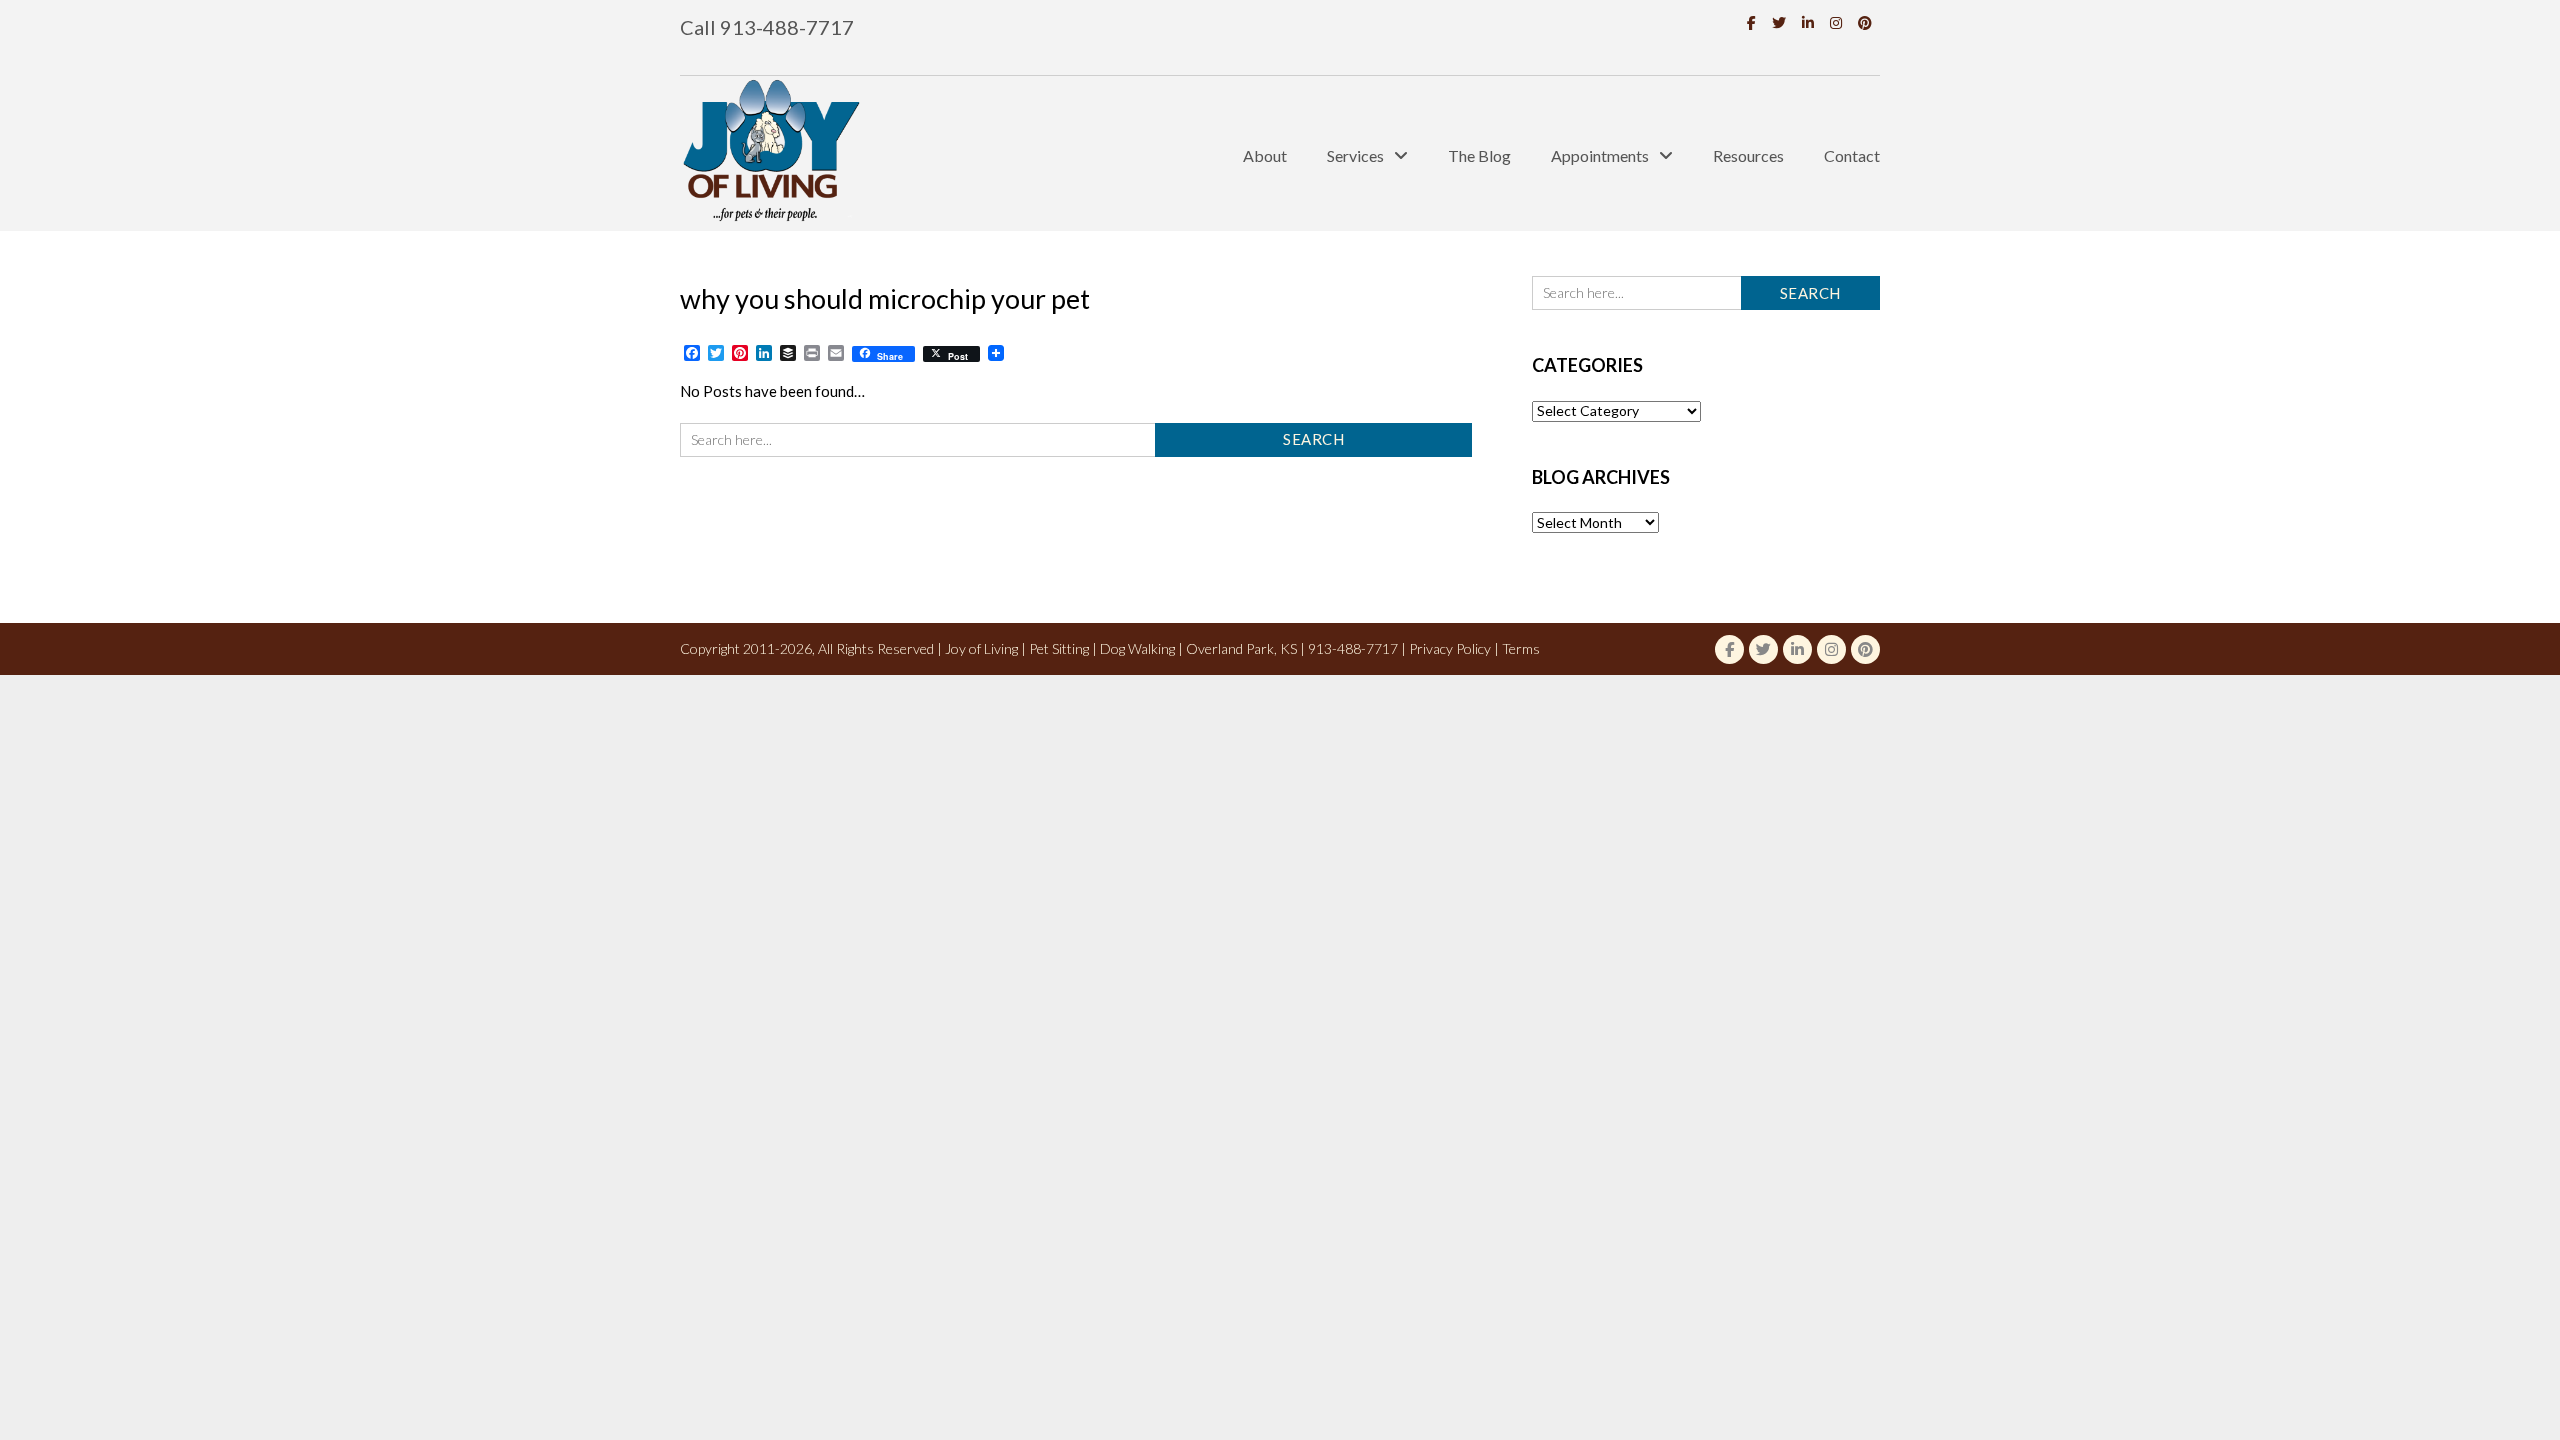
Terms (1521, 648)
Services (1355, 155)
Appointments (1600, 155)
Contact (1852, 155)
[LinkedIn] (1808, 22)
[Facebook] (1751, 22)
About (1265, 155)
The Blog (1479, 155)
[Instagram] (1836, 22)
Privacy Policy (1450, 648)
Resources (1748, 155)
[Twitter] (1779, 22)
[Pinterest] (1865, 22)
